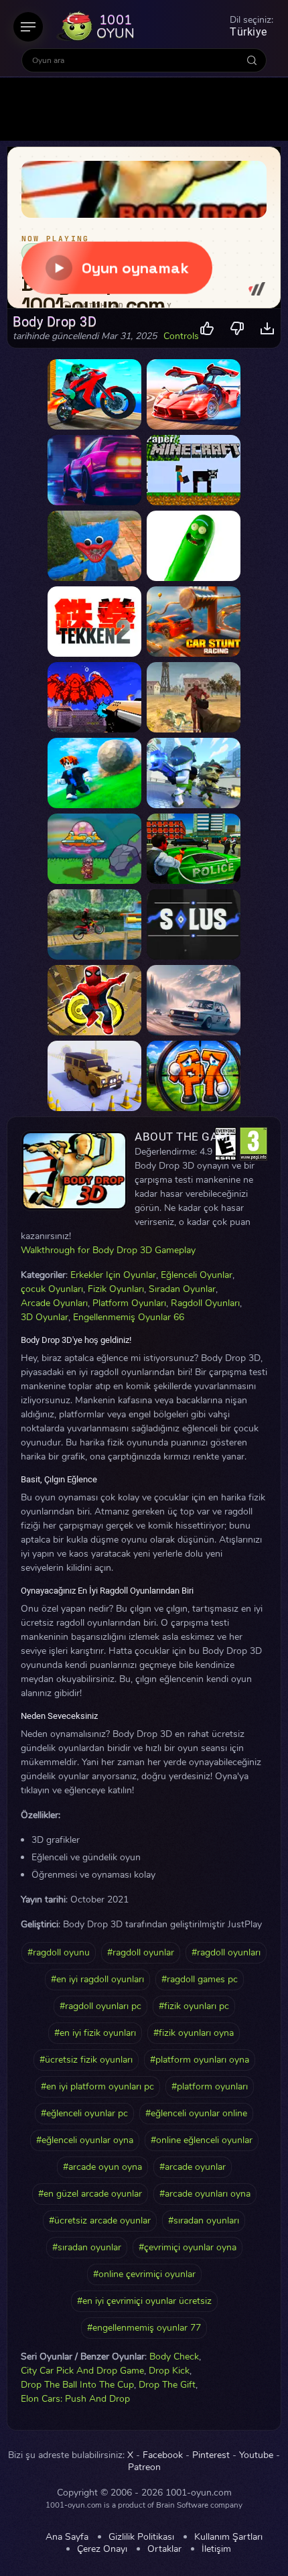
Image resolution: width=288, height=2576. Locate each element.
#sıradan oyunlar (87, 2247)
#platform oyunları (210, 2086)
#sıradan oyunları (204, 2220)
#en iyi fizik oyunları (95, 2033)
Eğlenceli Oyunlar (197, 1275)
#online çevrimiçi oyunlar (144, 2274)
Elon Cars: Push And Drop (75, 2399)
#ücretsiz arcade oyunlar (100, 2220)
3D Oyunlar (45, 1317)
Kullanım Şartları (228, 2537)
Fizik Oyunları (116, 1289)
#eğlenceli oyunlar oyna (85, 2140)
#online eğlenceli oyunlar (202, 2140)
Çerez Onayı (102, 2549)
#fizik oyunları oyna (194, 2033)
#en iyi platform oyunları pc (97, 2086)
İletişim (216, 2549)
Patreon (144, 2467)
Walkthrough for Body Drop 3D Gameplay (108, 1250)
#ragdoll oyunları (226, 1952)
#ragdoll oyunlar (141, 1952)
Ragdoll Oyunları (205, 1303)
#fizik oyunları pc (194, 2006)
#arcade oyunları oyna (205, 2194)
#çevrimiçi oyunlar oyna (188, 2247)
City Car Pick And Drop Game (82, 2371)
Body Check (174, 2357)
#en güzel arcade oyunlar (90, 2194)
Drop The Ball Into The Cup (77, 2385)
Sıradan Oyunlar (182, 1289)
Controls (181, 336)
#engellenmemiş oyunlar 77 (144, 2328)
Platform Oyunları (129, 1303)
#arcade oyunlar (193, 2167)
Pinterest (211, 2455)
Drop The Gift (167, 2385)
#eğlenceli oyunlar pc (84, 2113)
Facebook (163, 2455)
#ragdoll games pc (200, 1979)
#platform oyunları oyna (200, 2060)
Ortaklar (164, 2549)
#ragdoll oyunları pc (100, 2006)
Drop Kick (169, 2371)
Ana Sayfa (67, 2537)
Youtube (256, 2455)
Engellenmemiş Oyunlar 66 (129, 1317)
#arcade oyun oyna (102, 2167)
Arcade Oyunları (54, 1303)
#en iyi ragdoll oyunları (97, 1979)
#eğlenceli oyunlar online (196, 2113)
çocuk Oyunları (52, 1289)
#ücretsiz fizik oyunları (86, 2060)
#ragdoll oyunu (59, 1952)
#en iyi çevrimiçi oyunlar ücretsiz (144, 2301)
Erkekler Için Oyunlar (113, 1275)
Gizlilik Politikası (141, 2537)
